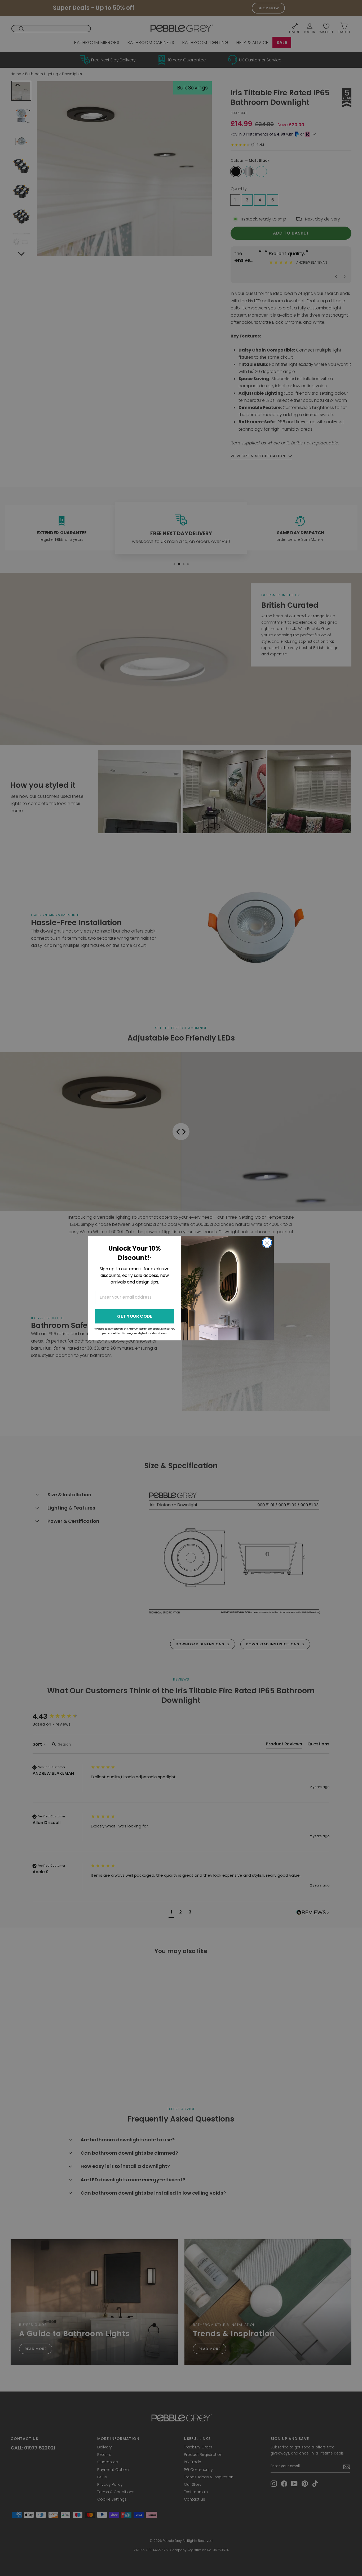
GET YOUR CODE (135, 1316)
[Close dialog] (267, 1243)
